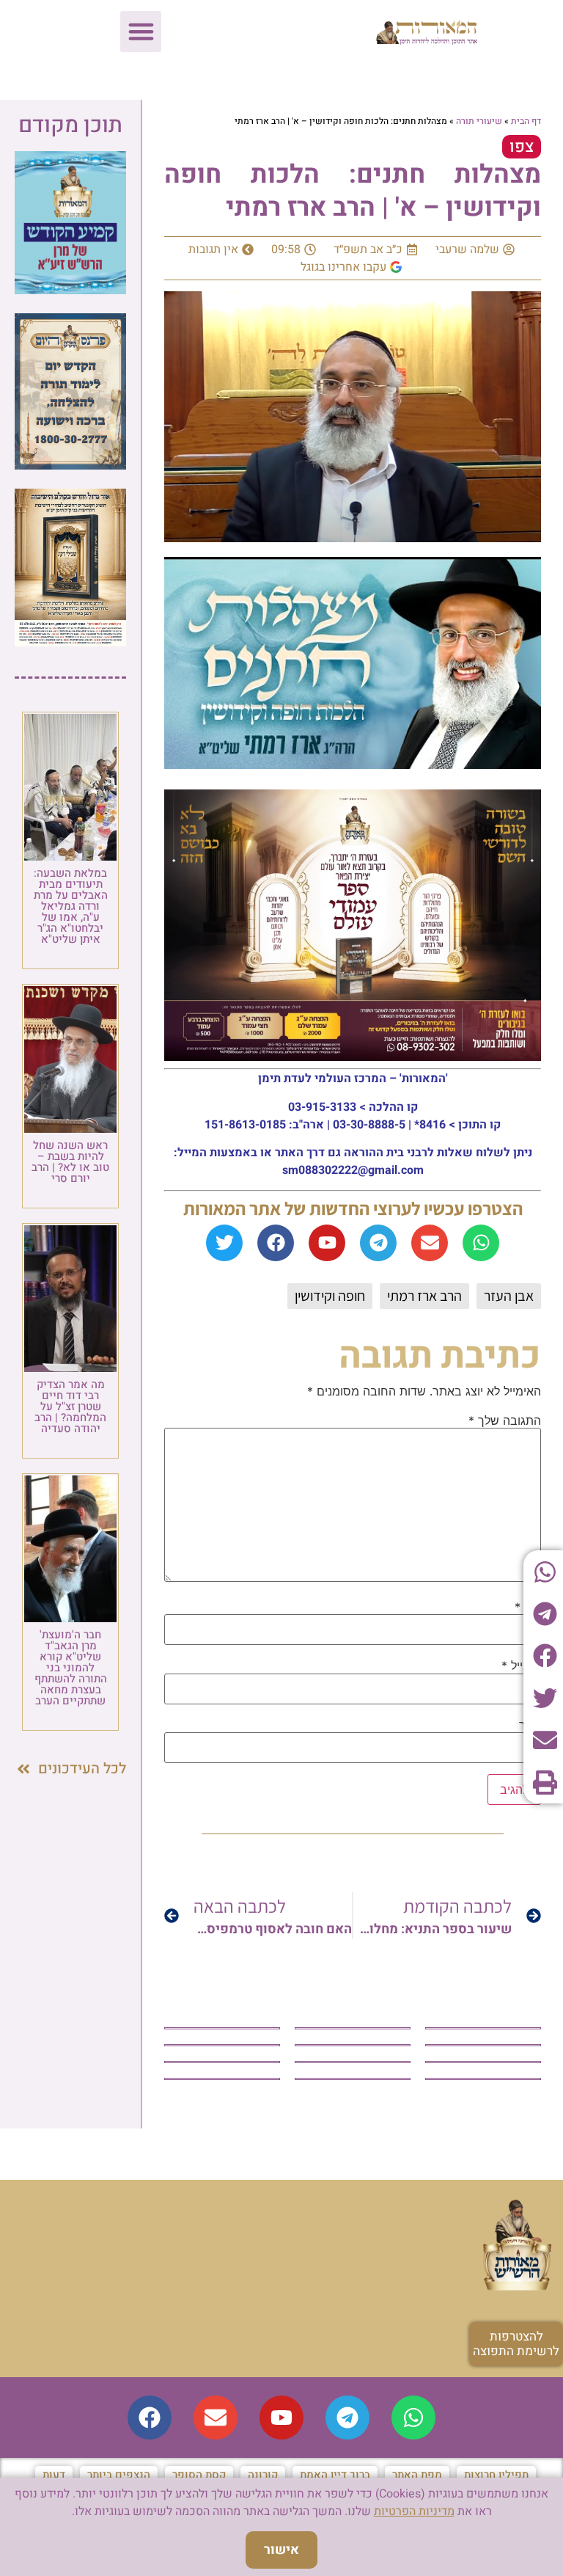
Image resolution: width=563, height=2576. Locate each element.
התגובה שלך (505, 1420)
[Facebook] (276, 1243)
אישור (281, 2550)
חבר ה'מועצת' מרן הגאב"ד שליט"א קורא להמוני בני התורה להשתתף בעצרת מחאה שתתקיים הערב (71, 1668)
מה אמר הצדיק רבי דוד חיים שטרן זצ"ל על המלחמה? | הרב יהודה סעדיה (70, 1406)
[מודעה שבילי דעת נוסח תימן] (70, 642)
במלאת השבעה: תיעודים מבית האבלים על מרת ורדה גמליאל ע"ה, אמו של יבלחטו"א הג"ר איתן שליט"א (71, 906)
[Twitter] (224, 1243)
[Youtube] (327, 1243)
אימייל (521, 1665)
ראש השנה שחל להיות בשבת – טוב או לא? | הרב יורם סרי (70, 1162)
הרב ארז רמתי (424, 1296)
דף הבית (526, 121)
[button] (141, 32)
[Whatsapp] (481, 1243)
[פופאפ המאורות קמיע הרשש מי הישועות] (70, 290)
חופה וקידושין (330, 1296)
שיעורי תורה (479, 121)
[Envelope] (430, 1243)
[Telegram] (378, 1243)
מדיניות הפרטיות (414, 2511)
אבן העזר (509, 1296)
